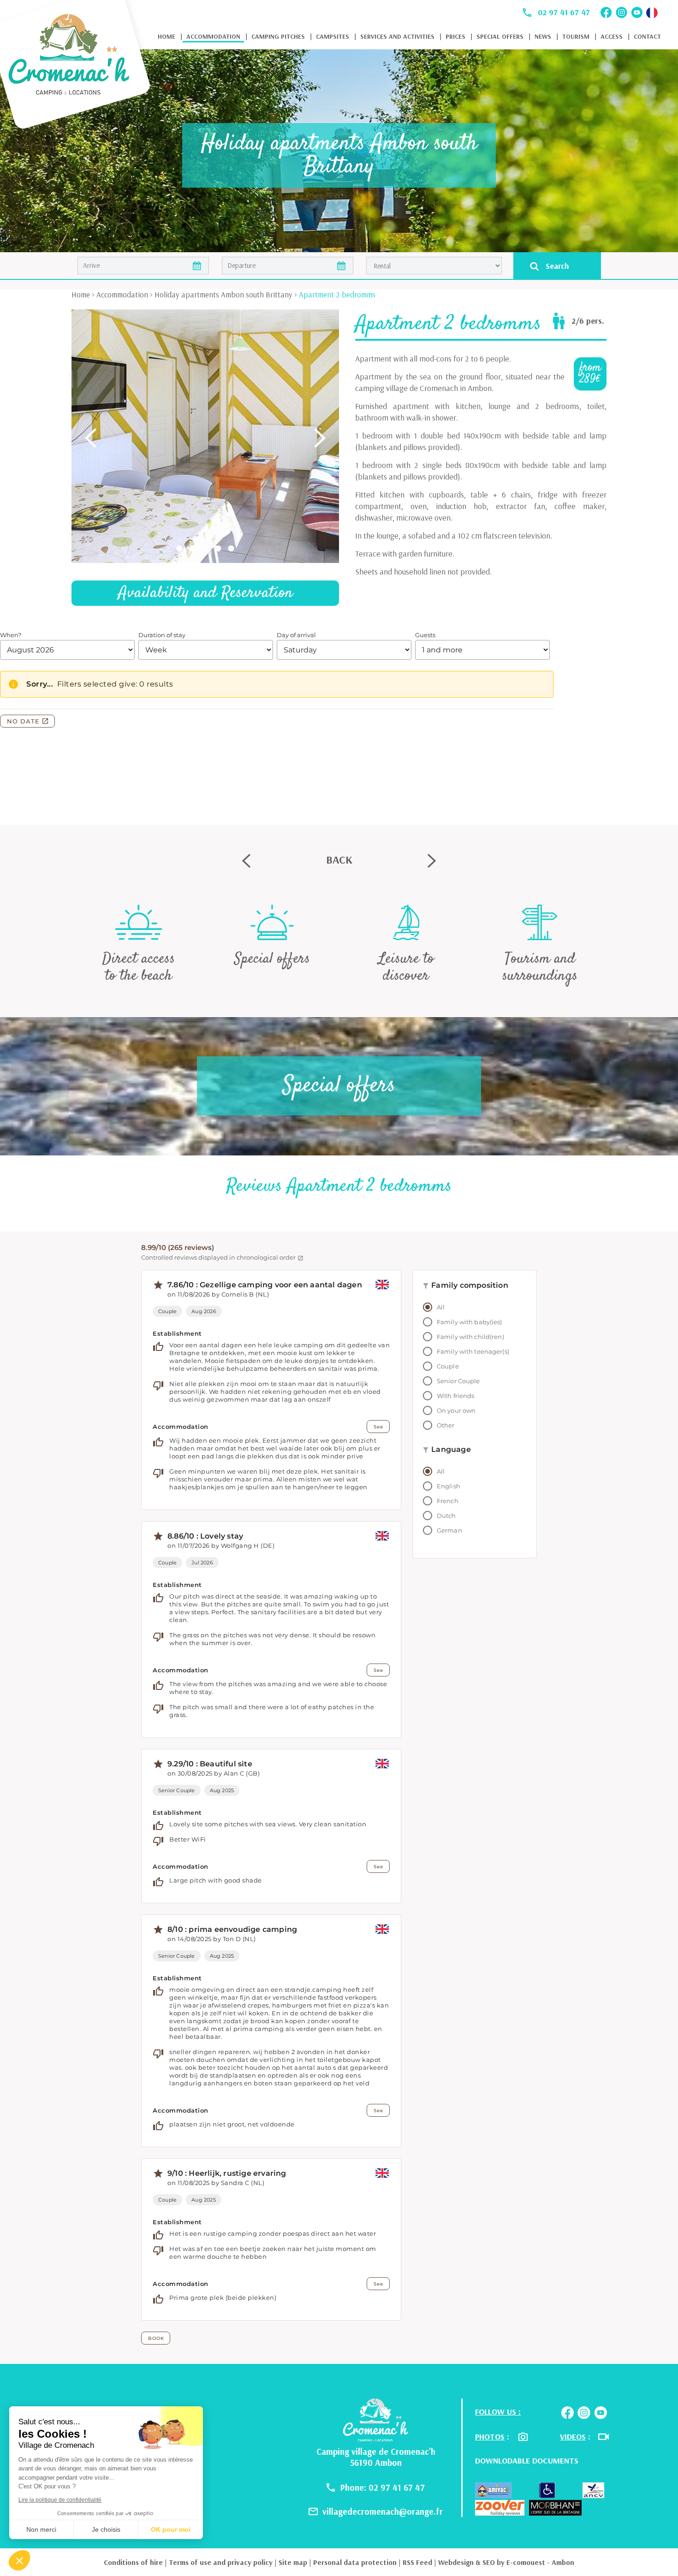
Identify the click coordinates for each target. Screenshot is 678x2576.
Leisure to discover (406, 967)
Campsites (333, 36)
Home (167, 36)
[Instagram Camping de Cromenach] (621, 12)
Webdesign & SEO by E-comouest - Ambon (506, 2562)
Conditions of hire (133, 2562)
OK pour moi (171, 2529)
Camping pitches (278, 36)
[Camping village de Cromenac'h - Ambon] (376, 2419)
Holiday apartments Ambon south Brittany (223, 294)
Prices (455, 36)
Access (612, 36)
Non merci (41, 2529)
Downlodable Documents (527, 2461)
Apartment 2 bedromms (337, 294)
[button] (19, 2560)
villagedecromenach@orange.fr (383, 2511)
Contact (647, 36)
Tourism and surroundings (540, 967)
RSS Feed (417, 2562)
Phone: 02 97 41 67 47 (383, 2487)
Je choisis (106, 2529)
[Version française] (652, 13)
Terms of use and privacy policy (221, 2562)
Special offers (500, 36)
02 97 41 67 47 (564, 12)
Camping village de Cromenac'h (376, 2452)
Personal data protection (355, 2562)
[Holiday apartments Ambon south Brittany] (77, 66)
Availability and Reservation (205, 593)
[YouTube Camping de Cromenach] (637, 12)
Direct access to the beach (139, 967)
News (543, 36)
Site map (293, 2562)
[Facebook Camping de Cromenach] (606, 12)
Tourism (576, 36)
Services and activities (397, 36)
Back (339, 859)
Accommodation (213, 36)
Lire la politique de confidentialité (60, 2500)
